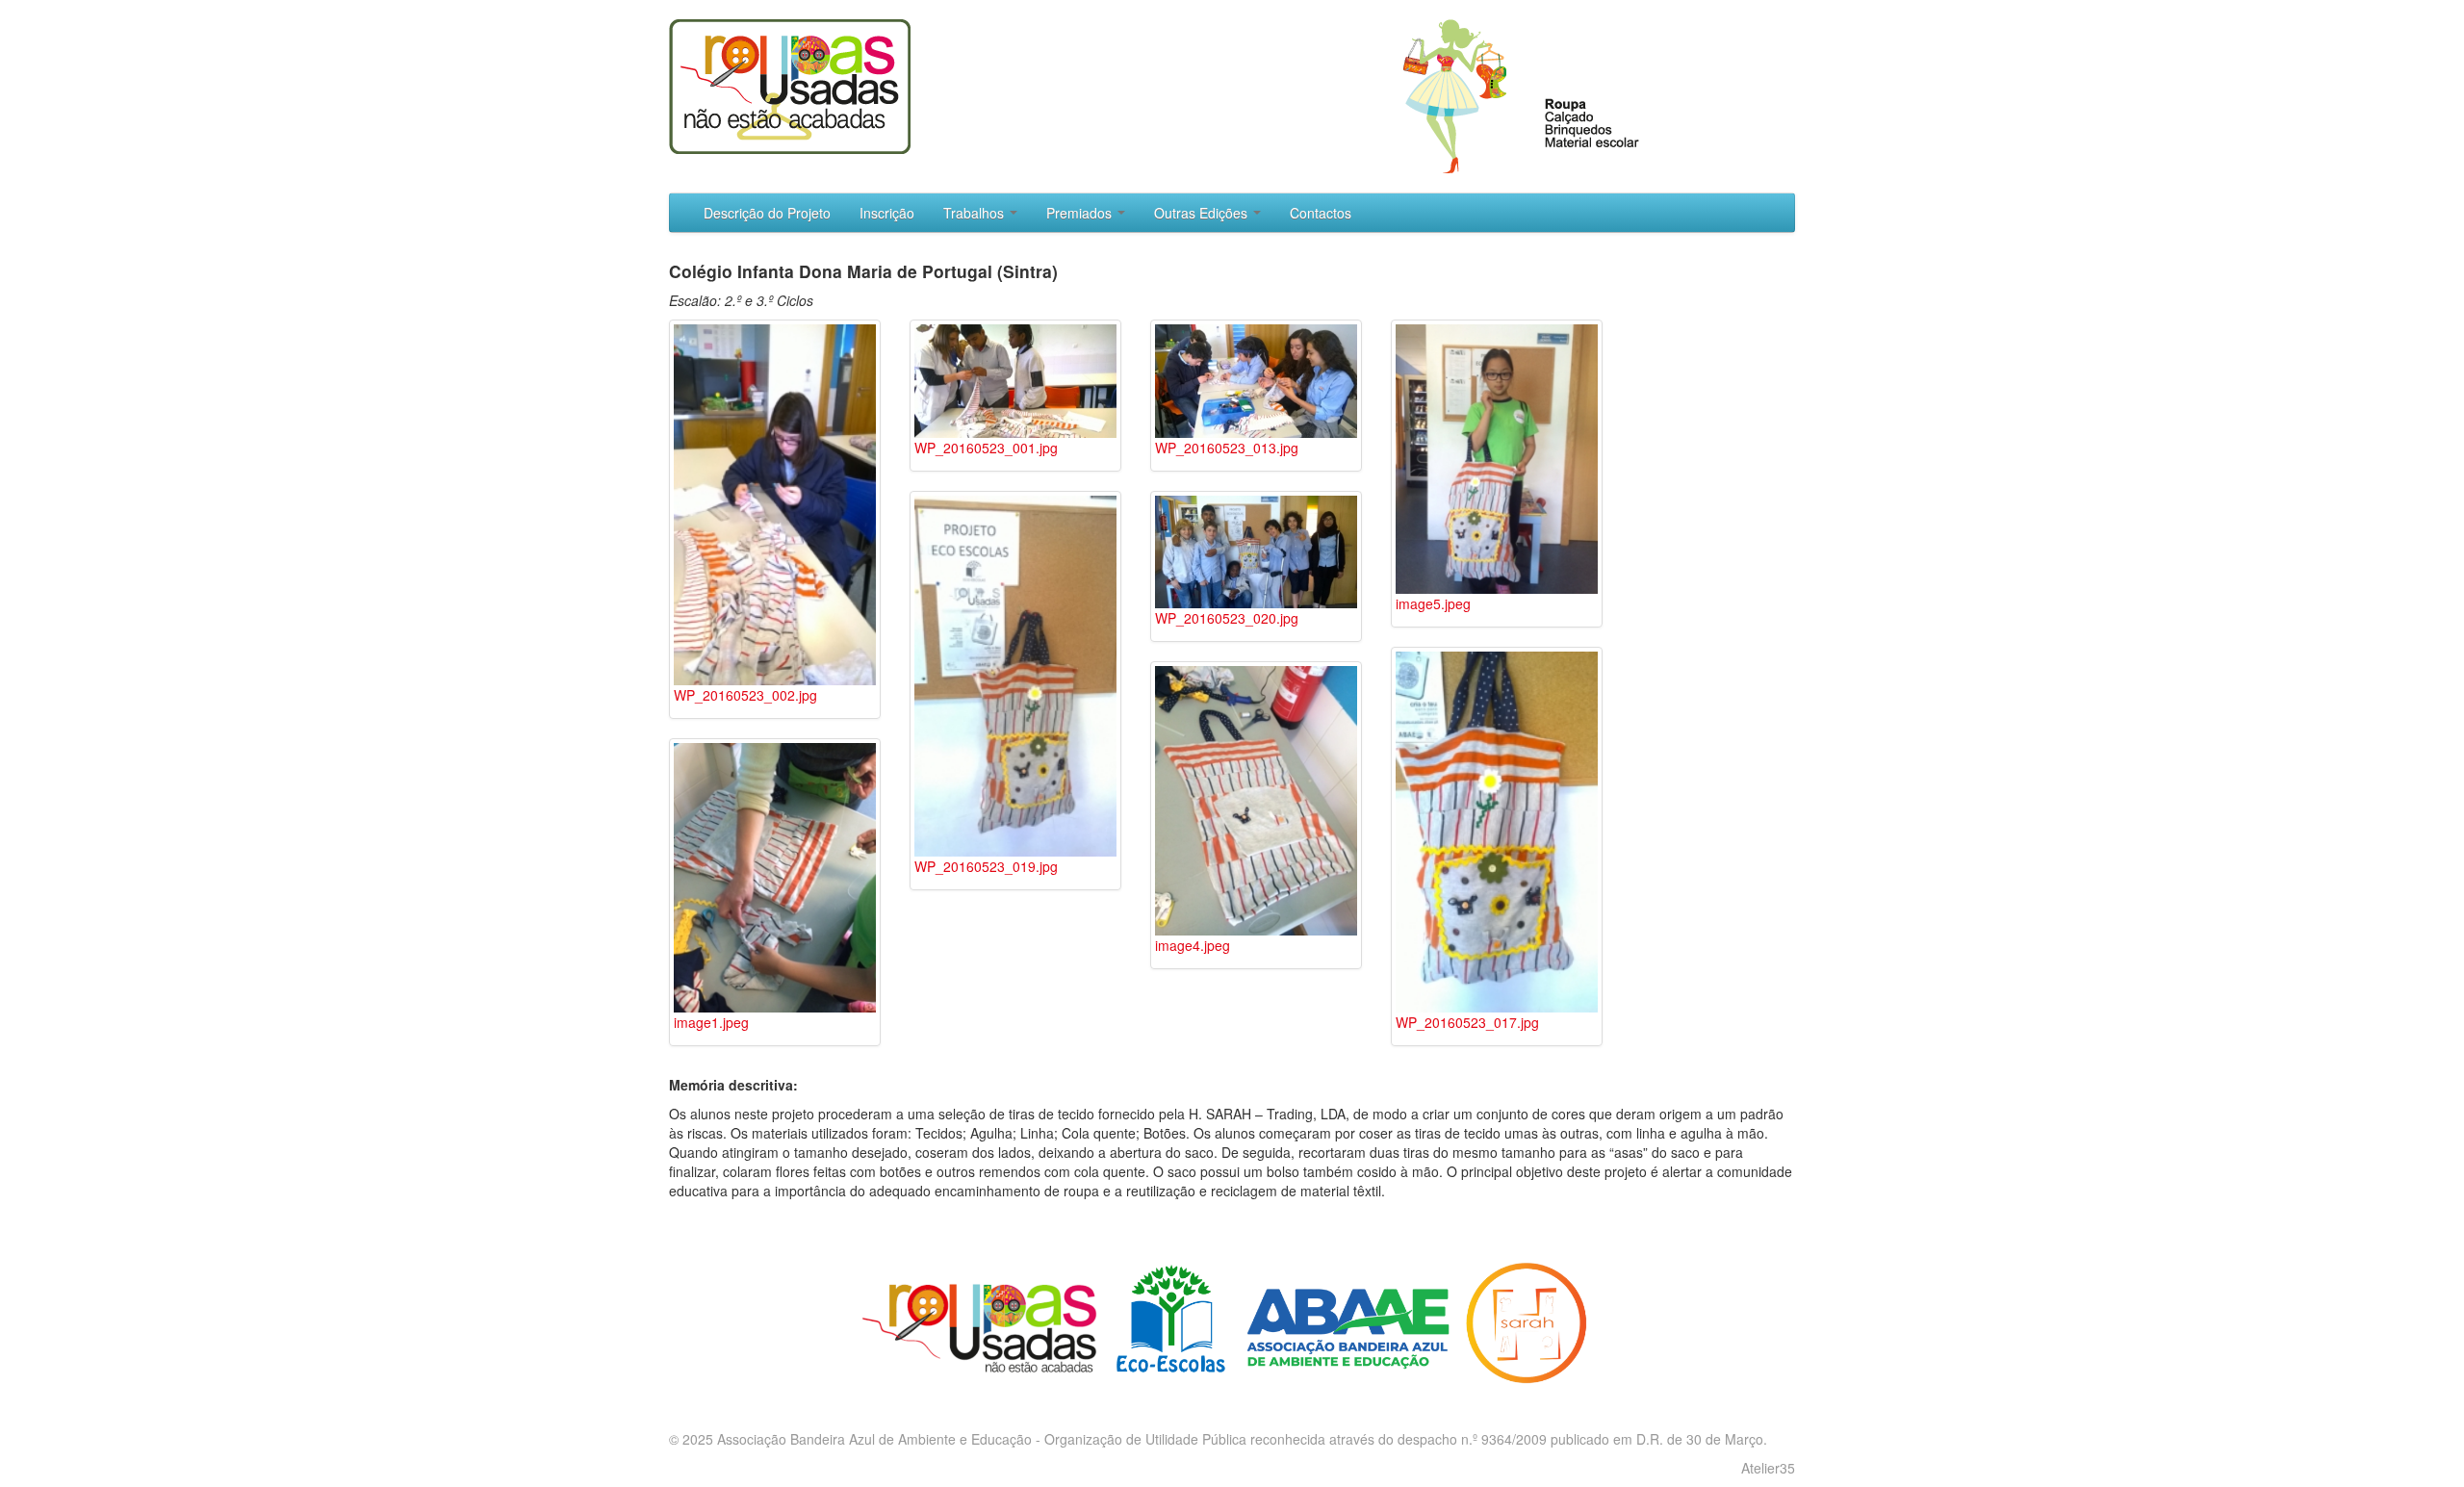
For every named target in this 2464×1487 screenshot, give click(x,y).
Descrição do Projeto (767, 213)
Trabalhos (975, 213)
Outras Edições (1203, 213)
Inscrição (887, 213)
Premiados (1081, 213)
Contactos (1321, 213)
